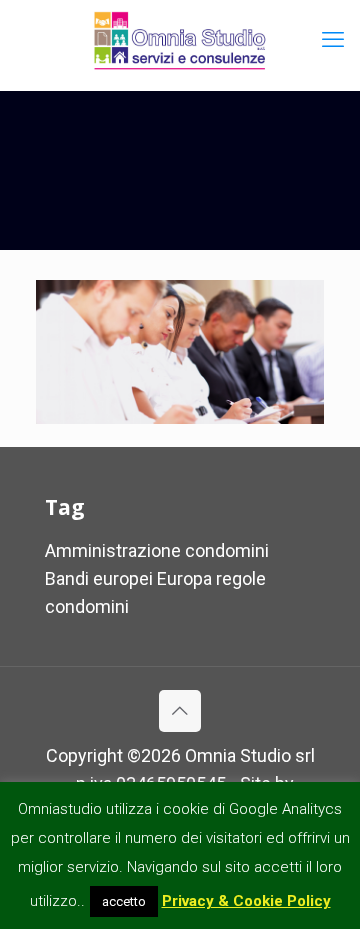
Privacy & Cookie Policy (246, 901)
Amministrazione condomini (157, 550)
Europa (184, 578)
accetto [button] (124, 901)
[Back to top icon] (180, 711)
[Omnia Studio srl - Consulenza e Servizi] (180, 40)
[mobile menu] (333, 40)
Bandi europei (99, 578)
